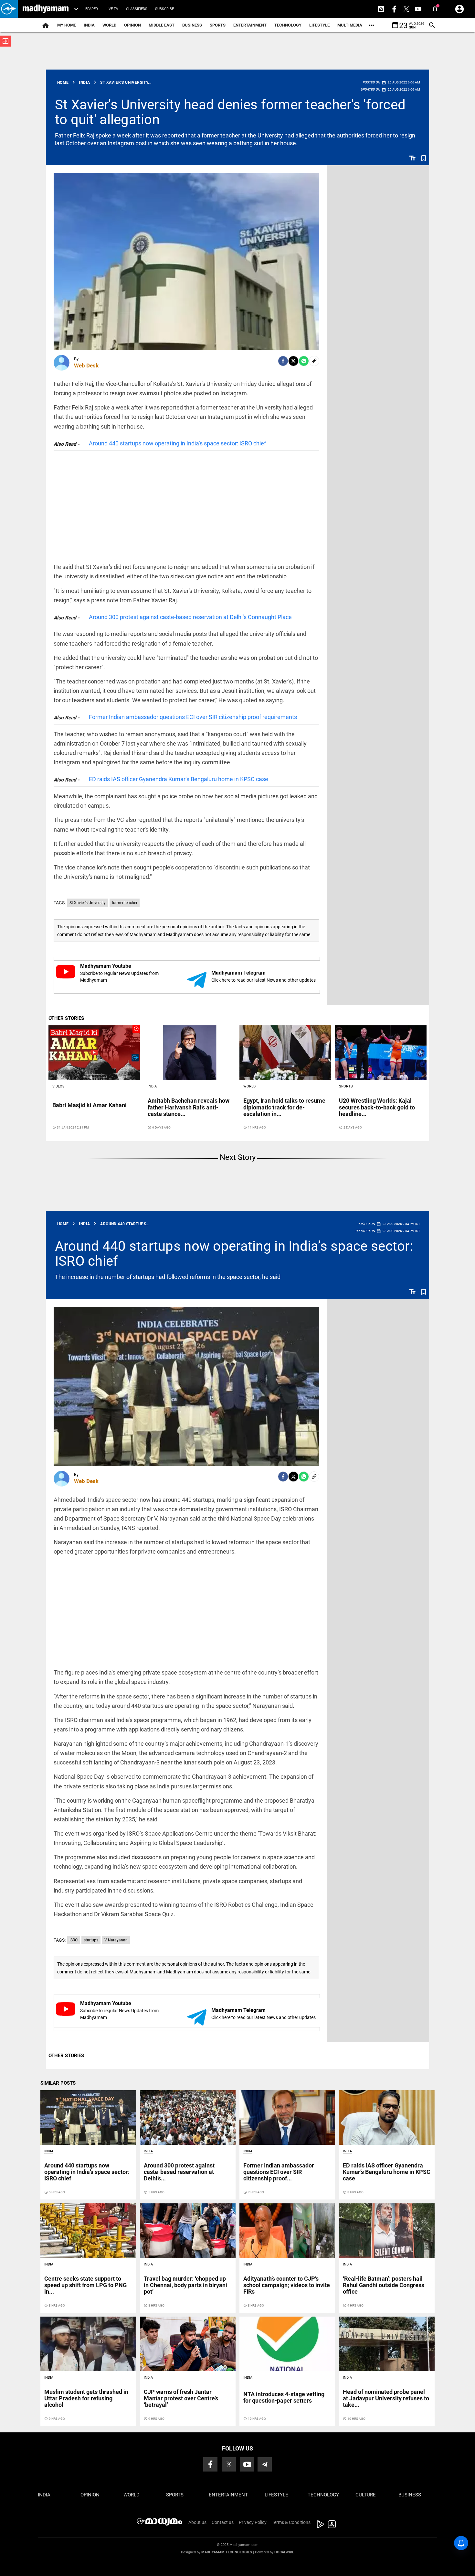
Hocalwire (284, 2552)
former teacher (125, 903)
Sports (218, 25)
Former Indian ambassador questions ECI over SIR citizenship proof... (279, 2172)
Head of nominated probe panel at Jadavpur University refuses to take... (386, 2398)
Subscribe (164, 9)
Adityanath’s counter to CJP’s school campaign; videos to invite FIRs (287, 2285)
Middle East (162, 25)
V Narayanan (116, 1940)
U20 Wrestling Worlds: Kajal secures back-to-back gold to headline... (377, 1107)
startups (91, 1940)
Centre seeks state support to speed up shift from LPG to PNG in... (85, 2285)
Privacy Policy (253, 2522)
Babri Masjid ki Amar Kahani (90, 1105)
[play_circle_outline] (94, 1052)
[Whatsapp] (304, 361)
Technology (288, 25)
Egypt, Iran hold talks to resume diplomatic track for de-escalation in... (284, 1107)
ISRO (74, 1940)
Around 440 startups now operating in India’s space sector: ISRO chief (177, 443)
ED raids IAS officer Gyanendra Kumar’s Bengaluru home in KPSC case (179, 779)
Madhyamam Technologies (227, 2552)
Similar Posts (58, 2083)
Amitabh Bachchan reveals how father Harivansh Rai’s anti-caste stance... (189, 1107)
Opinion (132, 25)
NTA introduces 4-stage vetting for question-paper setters (284, 2397)
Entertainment (250, 25)
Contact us (223, 2522)
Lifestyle (319, 25)
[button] (9, 9)
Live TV (112, 9)
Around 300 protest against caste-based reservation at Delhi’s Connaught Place (190, 617)
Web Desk (86, 366)
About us (197, 2522)
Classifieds (137, 9)
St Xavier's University (88, 903)
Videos (58, 1086)
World (109, 25)
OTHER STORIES (66, 1018)
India (89, 25)
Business (192, 25)
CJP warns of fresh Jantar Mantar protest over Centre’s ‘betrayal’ (181, 2398)
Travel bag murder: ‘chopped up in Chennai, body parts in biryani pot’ (185, 2285)
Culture (366, 2495)
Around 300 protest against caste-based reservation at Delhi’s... (179, 2172)
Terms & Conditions (291, 2522)
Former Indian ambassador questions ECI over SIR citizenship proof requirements (193, 717)
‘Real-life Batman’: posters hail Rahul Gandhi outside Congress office (384, 2285)
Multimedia (350, 25)
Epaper (92, 9)
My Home (67, 25)
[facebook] (283, 361)
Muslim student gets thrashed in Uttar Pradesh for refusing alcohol (86, 2398)
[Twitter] (293, 361)
